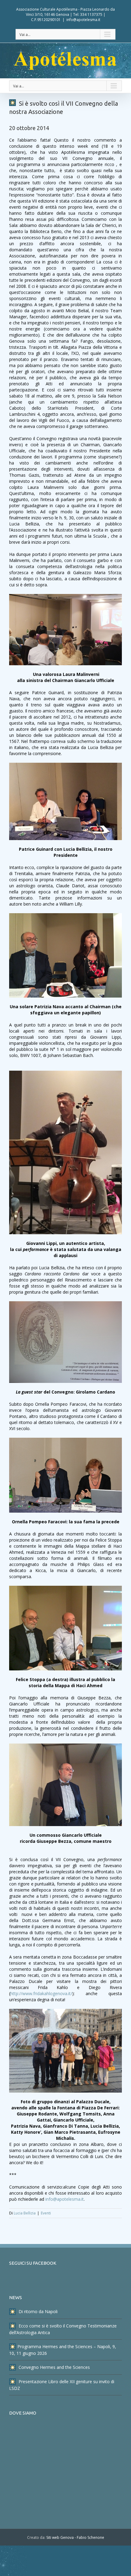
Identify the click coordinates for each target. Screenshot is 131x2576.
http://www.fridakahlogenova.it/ (41, 1993)
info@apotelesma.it (83, 20)
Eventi (46, 2213)
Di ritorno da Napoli (37, 2311)
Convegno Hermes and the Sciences (54, 2367)
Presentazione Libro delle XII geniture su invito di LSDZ (62, 2385)
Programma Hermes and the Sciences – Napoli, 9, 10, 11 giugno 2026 (63, 2350)
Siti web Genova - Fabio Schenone (75, 2537)
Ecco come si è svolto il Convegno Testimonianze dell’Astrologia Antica (63, 2329)
